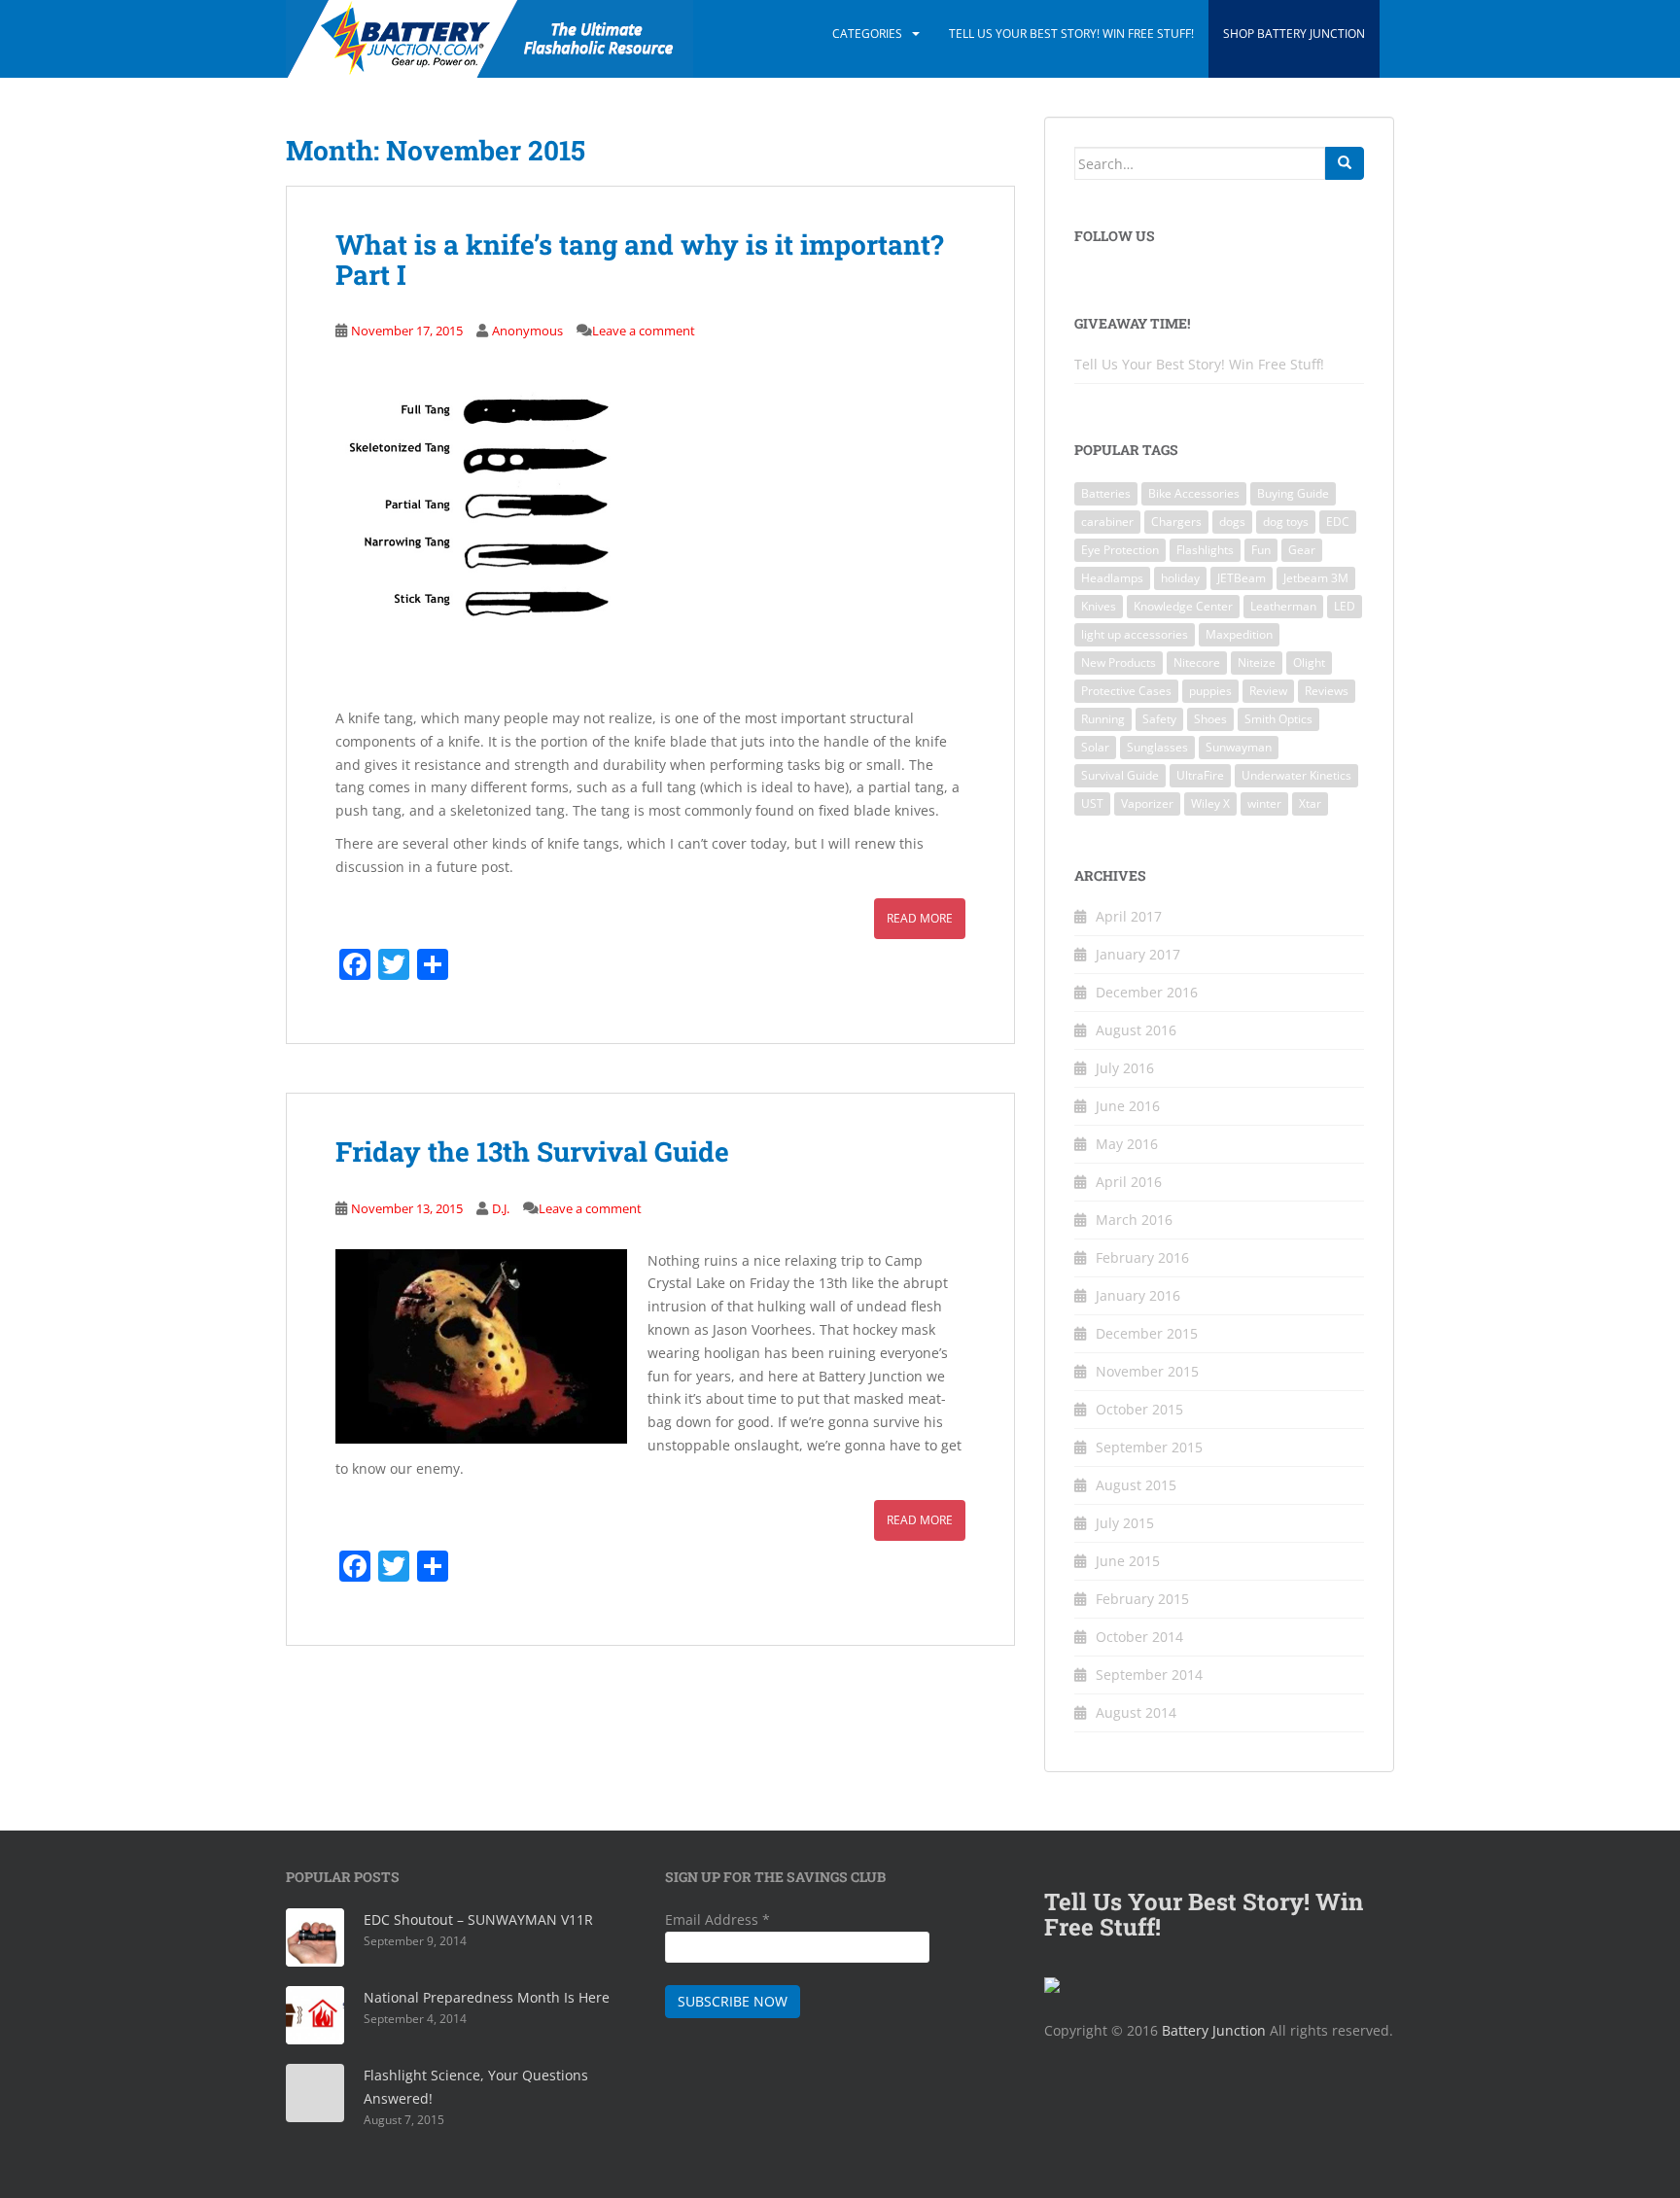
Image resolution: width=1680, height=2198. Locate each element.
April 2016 (1129, 1182)
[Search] (1345, 163)
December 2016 (1147, 992)
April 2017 (1129, 916)
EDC (1338, 522)
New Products (1119, 663)
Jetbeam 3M (1316, 578)
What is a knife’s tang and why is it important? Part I (639, 260)
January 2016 (1138, 1295)
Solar (1095, 747)
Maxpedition (1239, 634)
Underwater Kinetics (1296, 775)
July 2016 (1125, 1068)
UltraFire (1200, 775)
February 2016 (1142, 1257)
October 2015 (1139, 1409)
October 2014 (1139, 1637)
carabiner (1107, 522)
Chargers (1176, 522)
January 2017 (1138, 954)
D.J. (501, 1208)
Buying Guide (1293, 493)
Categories (867, 34)
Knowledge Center (1183, 606)
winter (1264, 803)
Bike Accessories (1194, 493)
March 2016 (1134, 1220)
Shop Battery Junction (1294, 34)
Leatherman (1283, 606)
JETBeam (1242, 578)
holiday (1180, 578)
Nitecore (1197, 663)
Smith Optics (1278, 719)
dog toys (1286, 522)
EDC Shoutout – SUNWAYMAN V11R (478, 1919)
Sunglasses (1157, 747)
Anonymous (527, 331)
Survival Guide (1120, 775)
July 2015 (1125, 1523)
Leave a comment (644, 331)
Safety (1159, 719)
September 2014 (1149, 1675)
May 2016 (1127, 1144)
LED (1345, 606)
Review (1268, 691)
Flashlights (1205, 550)
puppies (1210, 691)
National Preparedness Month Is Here (487, 1997)
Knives (1099, 606)
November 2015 (1147, 1371)
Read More (920, 918)
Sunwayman (1239, 747)
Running (1103, 719)
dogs (1232, 522)
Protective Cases (1126, 691)
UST (1092, 803)
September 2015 (1149, 1447)
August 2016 (1136, 1030)
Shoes (1210, 719)
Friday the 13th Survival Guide (532, 1151)
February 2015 (1142, 1599)
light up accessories (1135, 634)
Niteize (1257, 663)
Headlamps (1112, 578)
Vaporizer (1147, 803)
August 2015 (1136, 1485)
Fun (1261, 550)
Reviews (1327, 691)
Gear (1302, 550)
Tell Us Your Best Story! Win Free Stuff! (1071, 34)
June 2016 (1128, 1106)
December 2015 (1147, 1333)
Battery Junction (1214, 2030)
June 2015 (1128, 1561)
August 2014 (1136, 1712)
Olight (1309, 663)
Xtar (1310, 803)
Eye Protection (1120, 550)
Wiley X (1210, 803)
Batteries (1106, 493)
